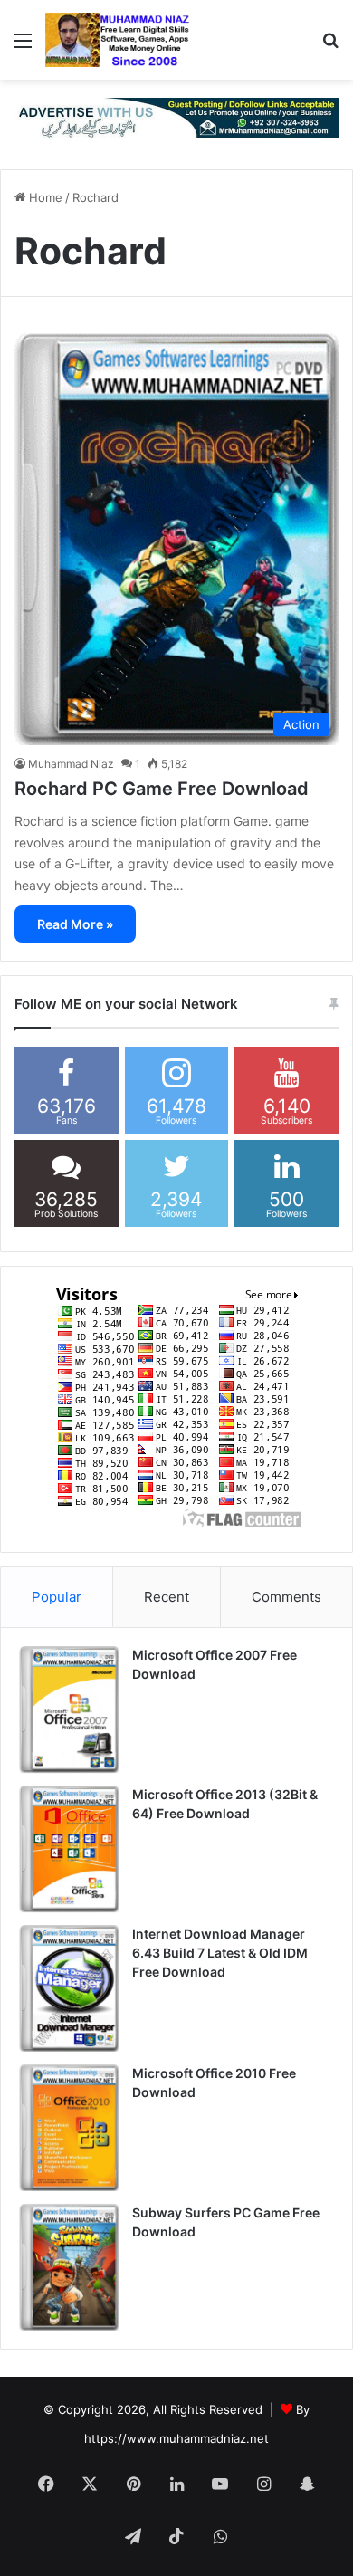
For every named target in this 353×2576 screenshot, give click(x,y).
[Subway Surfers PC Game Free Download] (69, 2267)
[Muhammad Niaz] (118, 40)
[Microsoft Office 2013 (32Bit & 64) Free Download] (69, 1849)
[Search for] (330, 47)
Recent (167, 1597)
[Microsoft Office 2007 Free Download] (69, 1709)
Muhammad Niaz (71, 764)
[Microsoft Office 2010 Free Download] (69, 2128)
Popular (57, 1597)
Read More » (75, 924)
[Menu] (23, 47)
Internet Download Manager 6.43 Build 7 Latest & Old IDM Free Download (220, 1953)
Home (44, 197)
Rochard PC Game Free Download (162, 789)
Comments (286, 1597)
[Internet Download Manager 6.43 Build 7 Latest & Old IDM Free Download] (69, 1988)
